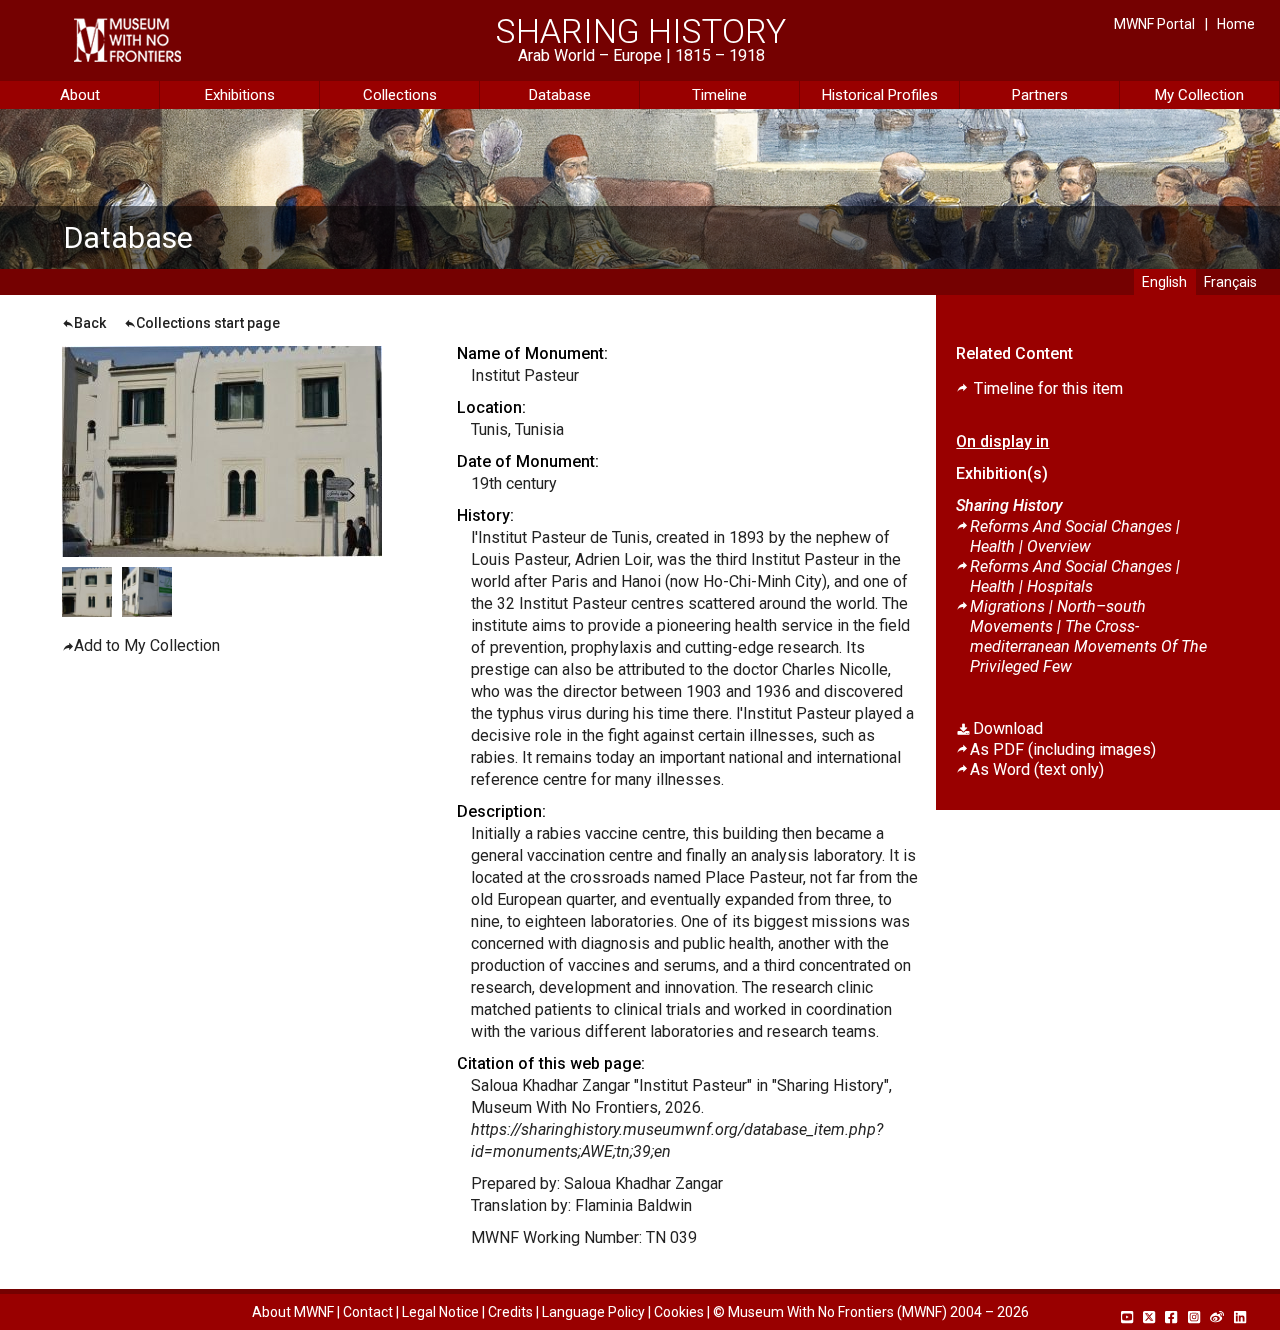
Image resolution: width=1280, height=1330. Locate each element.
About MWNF (293, 1312)
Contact (368, 1312)
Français (1230, 282)
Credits (510, 1312)
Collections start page (208, 323)
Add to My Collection (147, 645)
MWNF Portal (1154, 24)
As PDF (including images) (1063, 749)
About (80, 95)
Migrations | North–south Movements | (1088, 636)
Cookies (679, 1312)
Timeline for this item (1046, 388)
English (1164, 282)
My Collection (1199, 95)
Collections (400, 95)
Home (1236, 24)
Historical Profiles (880, 95)
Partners (1040, 95)
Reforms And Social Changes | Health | (1075, 536)
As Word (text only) (1037, 769)
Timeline (719, 95)
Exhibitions (240, 95)
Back (90, 323)
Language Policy (593, 1312)
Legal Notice (440, 1312)
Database (560, 95)
